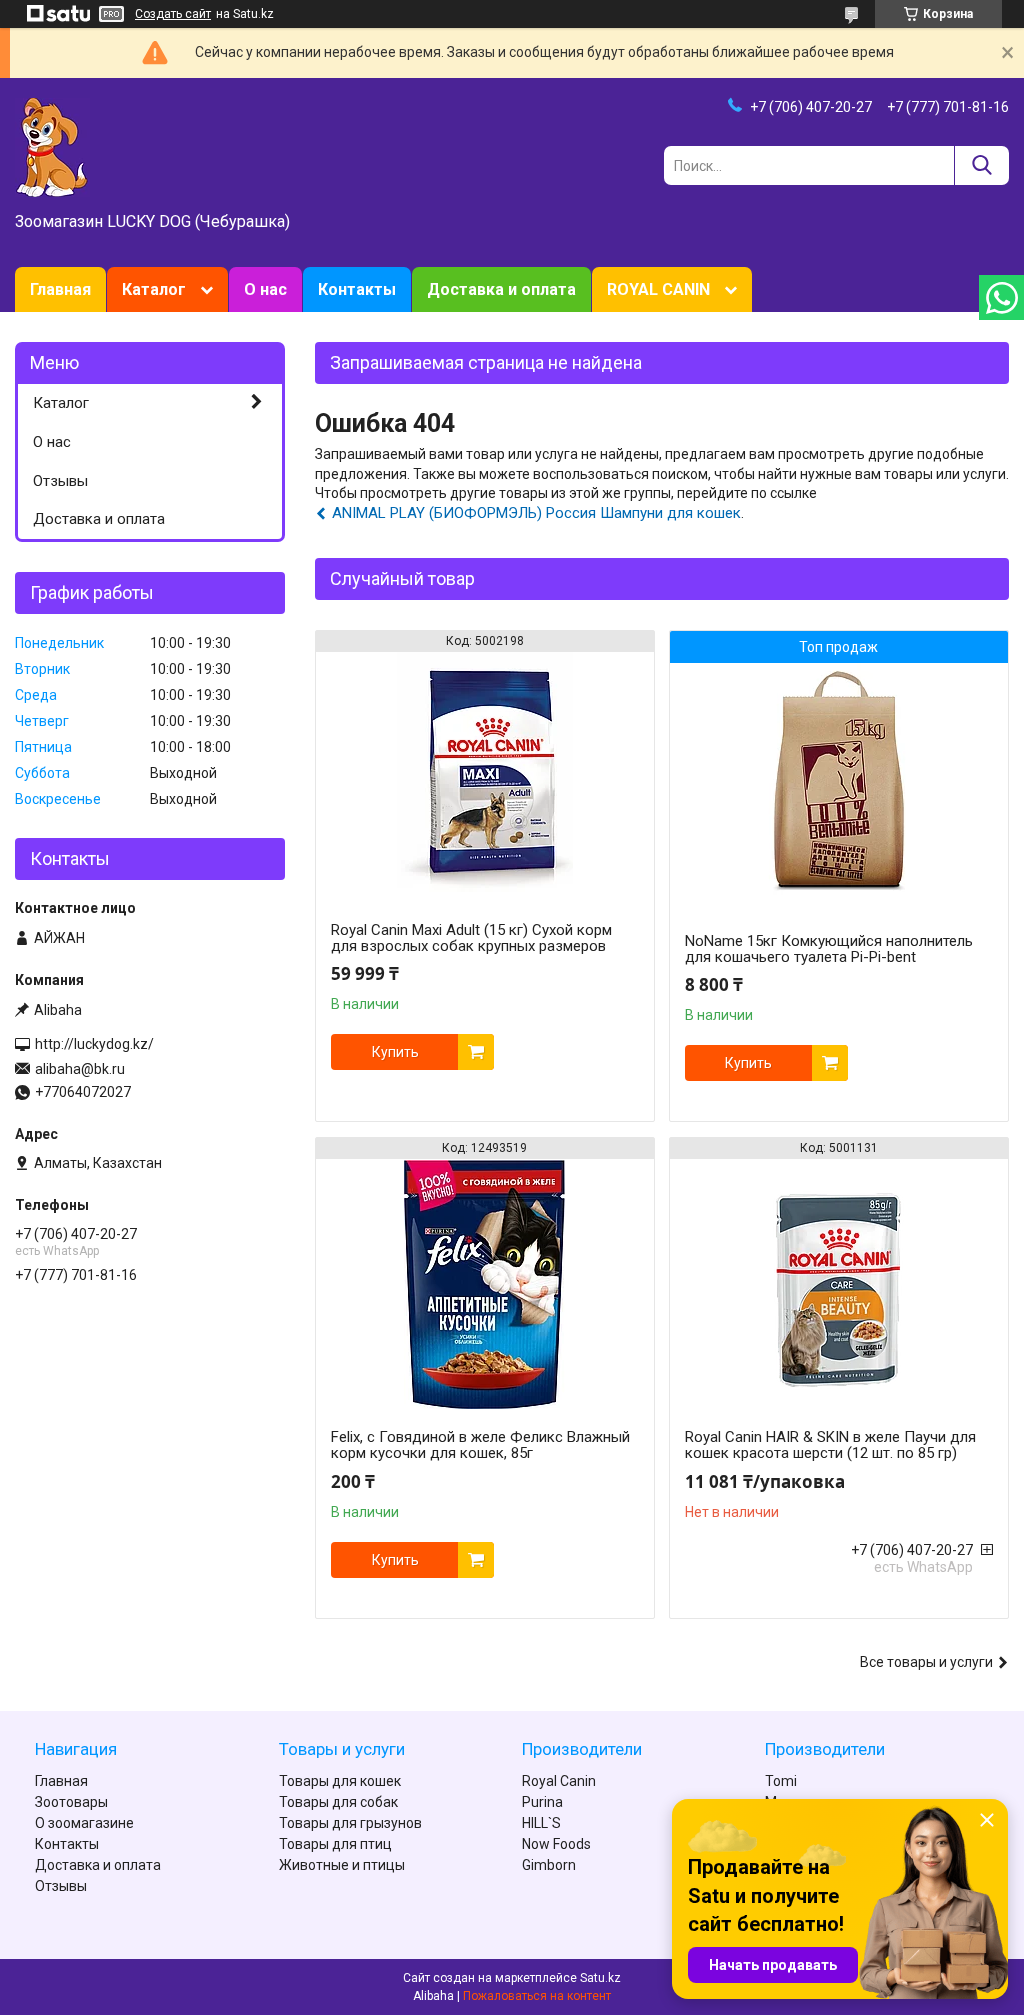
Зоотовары (71, 1802)
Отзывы (60, 481)
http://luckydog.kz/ (94, 1044)
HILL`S (541, 1823)
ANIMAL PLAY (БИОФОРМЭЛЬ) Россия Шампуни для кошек (536, 513)
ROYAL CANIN (658, 289)
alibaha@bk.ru (80, 1069)
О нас (265, 289)
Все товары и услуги (926, 1662)
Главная (60, 289)
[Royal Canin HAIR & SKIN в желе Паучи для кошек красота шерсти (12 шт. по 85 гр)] (839, 1284)
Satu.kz (600, 1978)
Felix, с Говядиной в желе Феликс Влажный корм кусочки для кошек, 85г (480, 1445)
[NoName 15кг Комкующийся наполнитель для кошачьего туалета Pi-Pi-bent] (839, 788)
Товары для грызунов (350, 1823)
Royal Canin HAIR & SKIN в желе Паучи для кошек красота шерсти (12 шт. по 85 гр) (830, 1445)
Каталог (154, 289)
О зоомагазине (84, 1823)
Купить (395, 1052)
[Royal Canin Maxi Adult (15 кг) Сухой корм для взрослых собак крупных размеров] (485, 777)
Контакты (357, 289)
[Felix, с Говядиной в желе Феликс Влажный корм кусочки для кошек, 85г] (485, 1284)
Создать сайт (173, 14)
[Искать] (981, 165)
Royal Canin (559, 1781)
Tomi (781, 1781)
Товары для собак (338, 1802)
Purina (542, 1802)
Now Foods (556, 1844)
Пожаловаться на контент (537, 1996)
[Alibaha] (52, 146)
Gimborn (549, 1865)
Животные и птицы (342, 1865)
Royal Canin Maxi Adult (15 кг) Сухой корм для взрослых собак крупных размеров (471, 938)
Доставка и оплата (501, 289)
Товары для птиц (335, 1844)
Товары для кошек (340, 1781)
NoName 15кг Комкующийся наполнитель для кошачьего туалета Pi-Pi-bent (829, 949)
